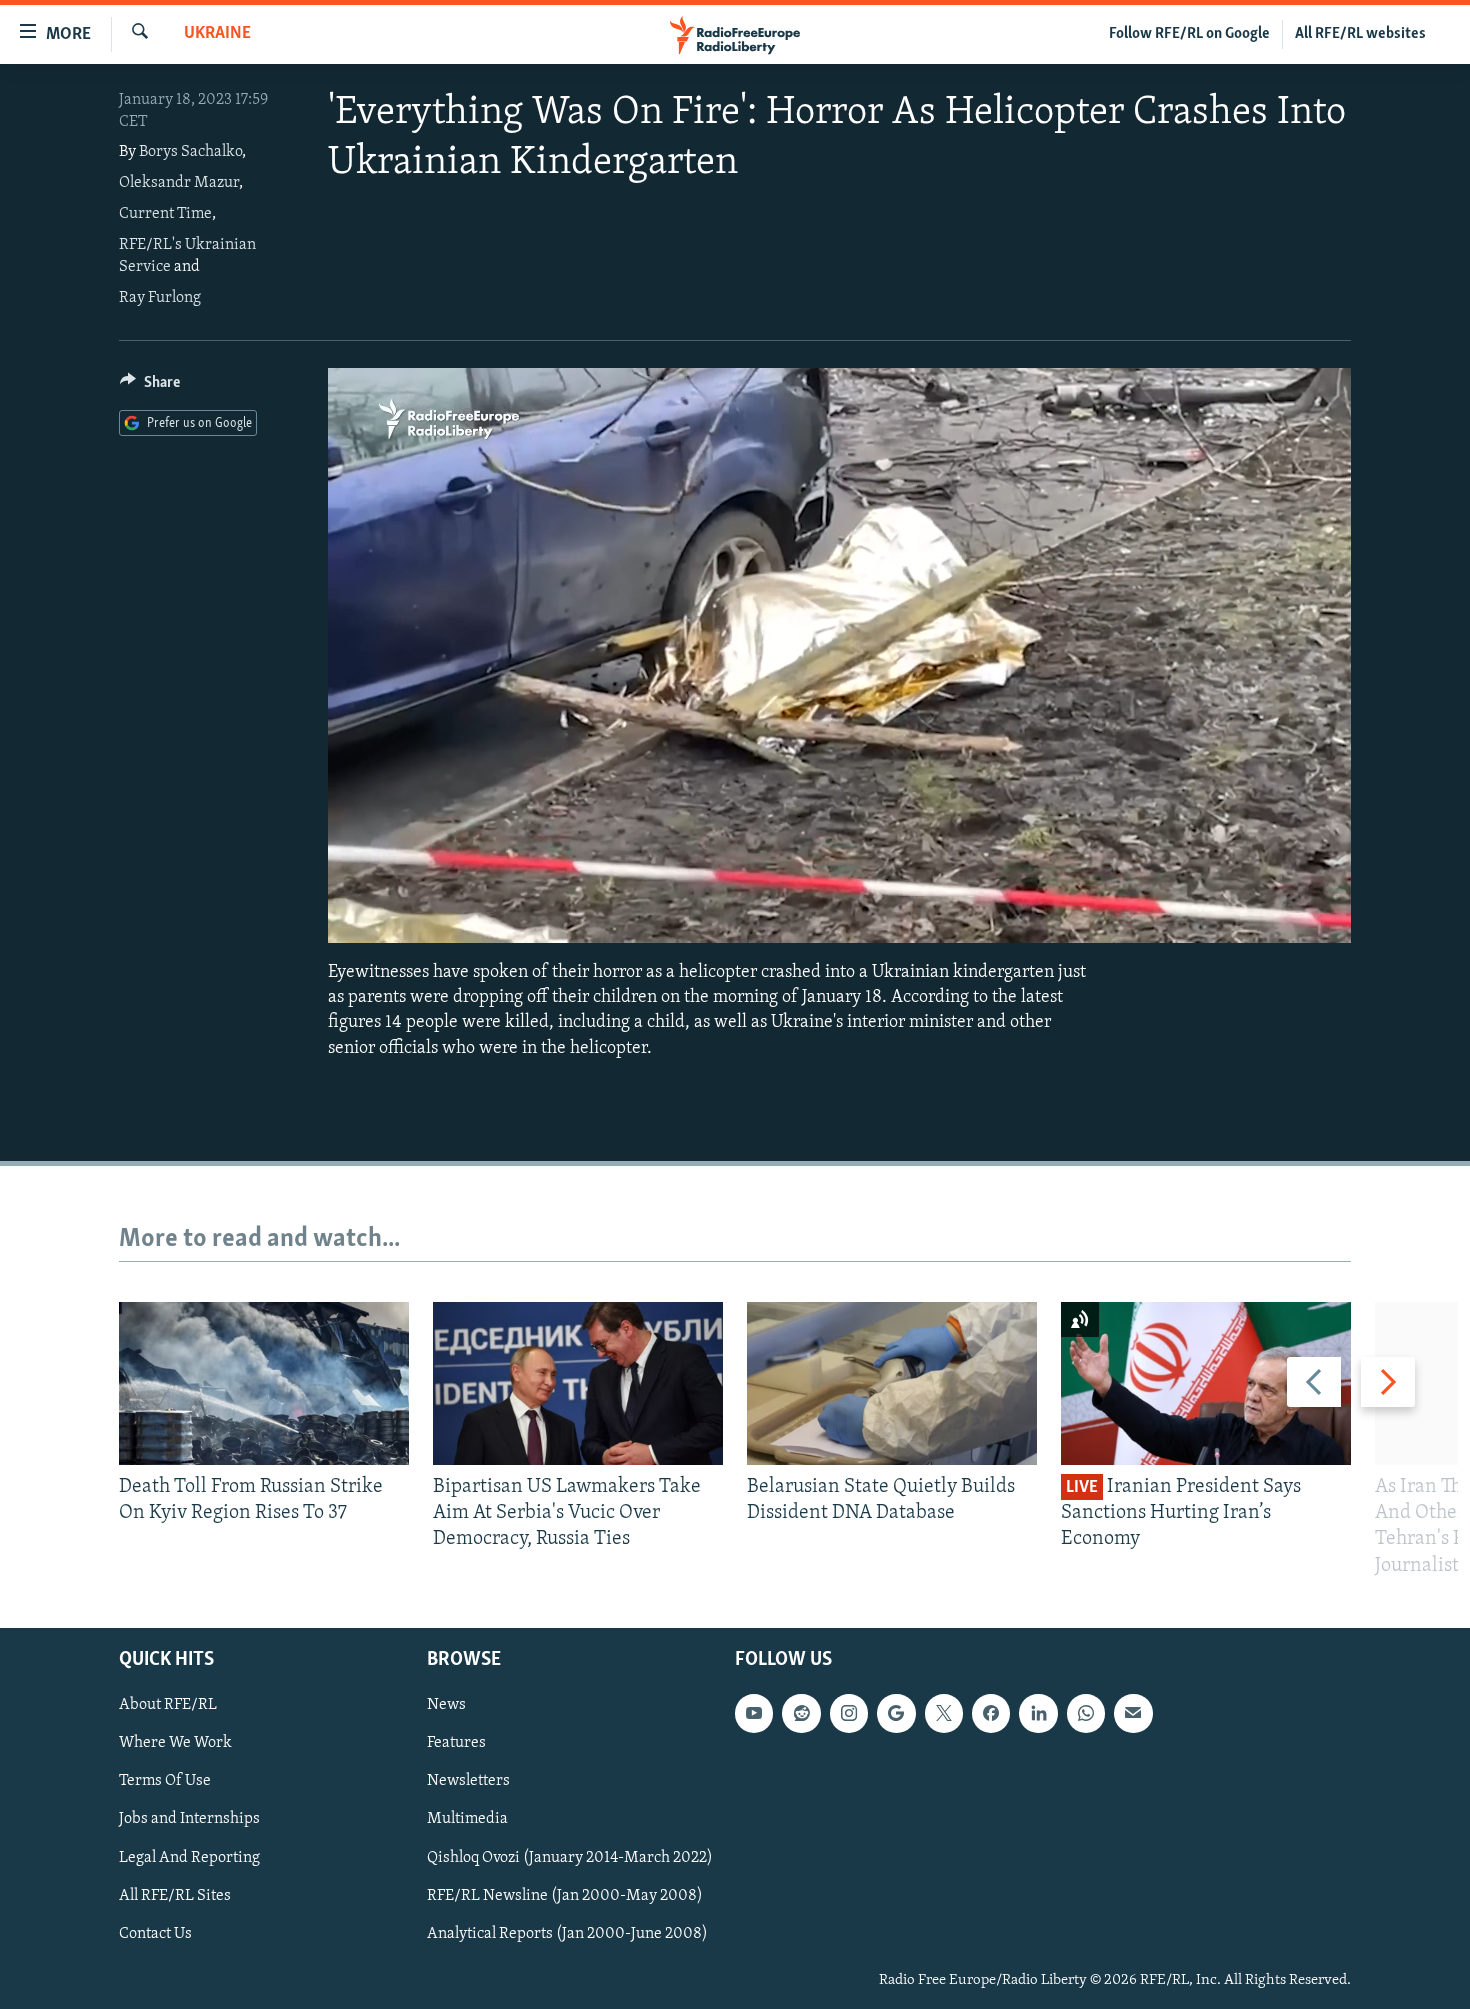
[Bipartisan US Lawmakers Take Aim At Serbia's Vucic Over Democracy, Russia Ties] (578, 1383)
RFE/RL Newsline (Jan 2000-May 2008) (565, 1895)
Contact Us (155, 1933)
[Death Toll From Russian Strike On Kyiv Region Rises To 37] (264, 1383)
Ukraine (217, 34)
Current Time (165, 214)
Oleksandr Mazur (179, 183)
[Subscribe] (1133, 1713)
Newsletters (468, 1781)
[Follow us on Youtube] (754, 1713)
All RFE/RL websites (1360, 34)
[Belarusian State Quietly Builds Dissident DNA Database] (892, 1383)
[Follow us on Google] (896, 1713)
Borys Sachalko (190, 152)
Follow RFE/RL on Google (1189, 34)
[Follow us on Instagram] (849, 1713)
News (446, 1705)
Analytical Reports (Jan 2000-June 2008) (567, 1933)
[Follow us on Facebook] (991, 1713)
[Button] (150, 387)
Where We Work (175, 1743)
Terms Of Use (165, 1781)
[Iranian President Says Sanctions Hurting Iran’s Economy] (1206, 1383)
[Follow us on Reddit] (801, 1713)
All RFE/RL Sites (175, 1895)
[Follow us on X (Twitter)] (944, 1713)
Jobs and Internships (189, 1819)
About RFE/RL (168, 1705)
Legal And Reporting (189, 1857)
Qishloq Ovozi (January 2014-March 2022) (570, 1857)
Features (456, 1743)
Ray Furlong (160, 298)
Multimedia (467, 1819)
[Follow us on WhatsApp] (1086, 1713)
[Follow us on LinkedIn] (1038, 1713)
